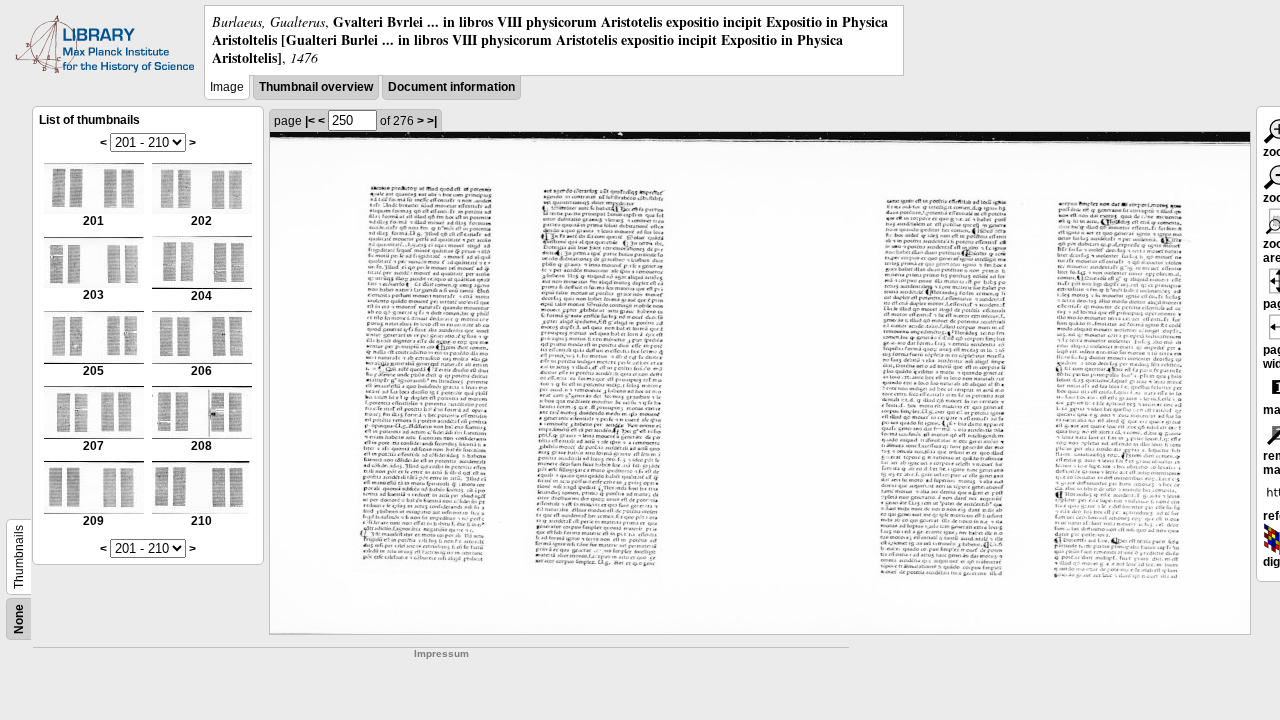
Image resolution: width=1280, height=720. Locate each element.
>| (432, 121)
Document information (451, 87)
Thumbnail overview (316, 87)
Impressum (441, 653)
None (19, 619)
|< (310, 121)
